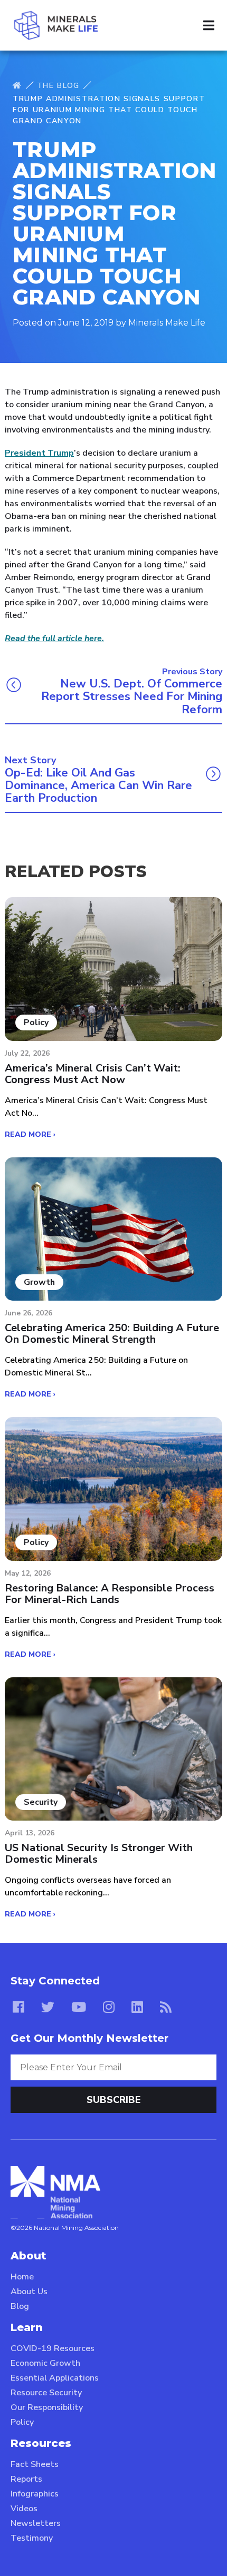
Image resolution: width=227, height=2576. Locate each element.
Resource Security (46, 2393)
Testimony (32, 2538)
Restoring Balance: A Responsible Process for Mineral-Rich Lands (110, 1594)
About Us (29, 2292)
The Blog (58, 86)
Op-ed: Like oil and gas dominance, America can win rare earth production (98, 786)
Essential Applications (55, 2378)
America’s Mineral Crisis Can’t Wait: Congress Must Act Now (93, 1074)
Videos (24, 2509)
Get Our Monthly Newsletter (89, 2038)
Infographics (35, 2494)
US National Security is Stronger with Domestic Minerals (99, 1854)
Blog (20, 2306)
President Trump (39, 453)
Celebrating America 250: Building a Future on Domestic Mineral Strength (112, 1334)
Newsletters (36, 2523)
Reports (26, 2479)
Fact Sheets (35, 2464)
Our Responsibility (47, 2407)
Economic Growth (45, 2363)
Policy (22, 2422)
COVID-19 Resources (53, 2348)
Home (22, 2277)
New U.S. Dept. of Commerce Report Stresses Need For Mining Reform (132, 697)
